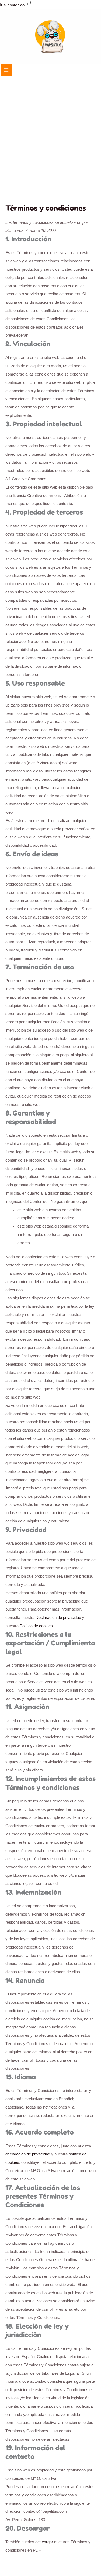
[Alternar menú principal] (6, 70)
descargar (44, 2542)
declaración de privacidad (28, 2154)
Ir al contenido (13, 5)
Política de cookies (36, 1626)
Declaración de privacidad (58, 1618)
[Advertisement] (50, 151)
